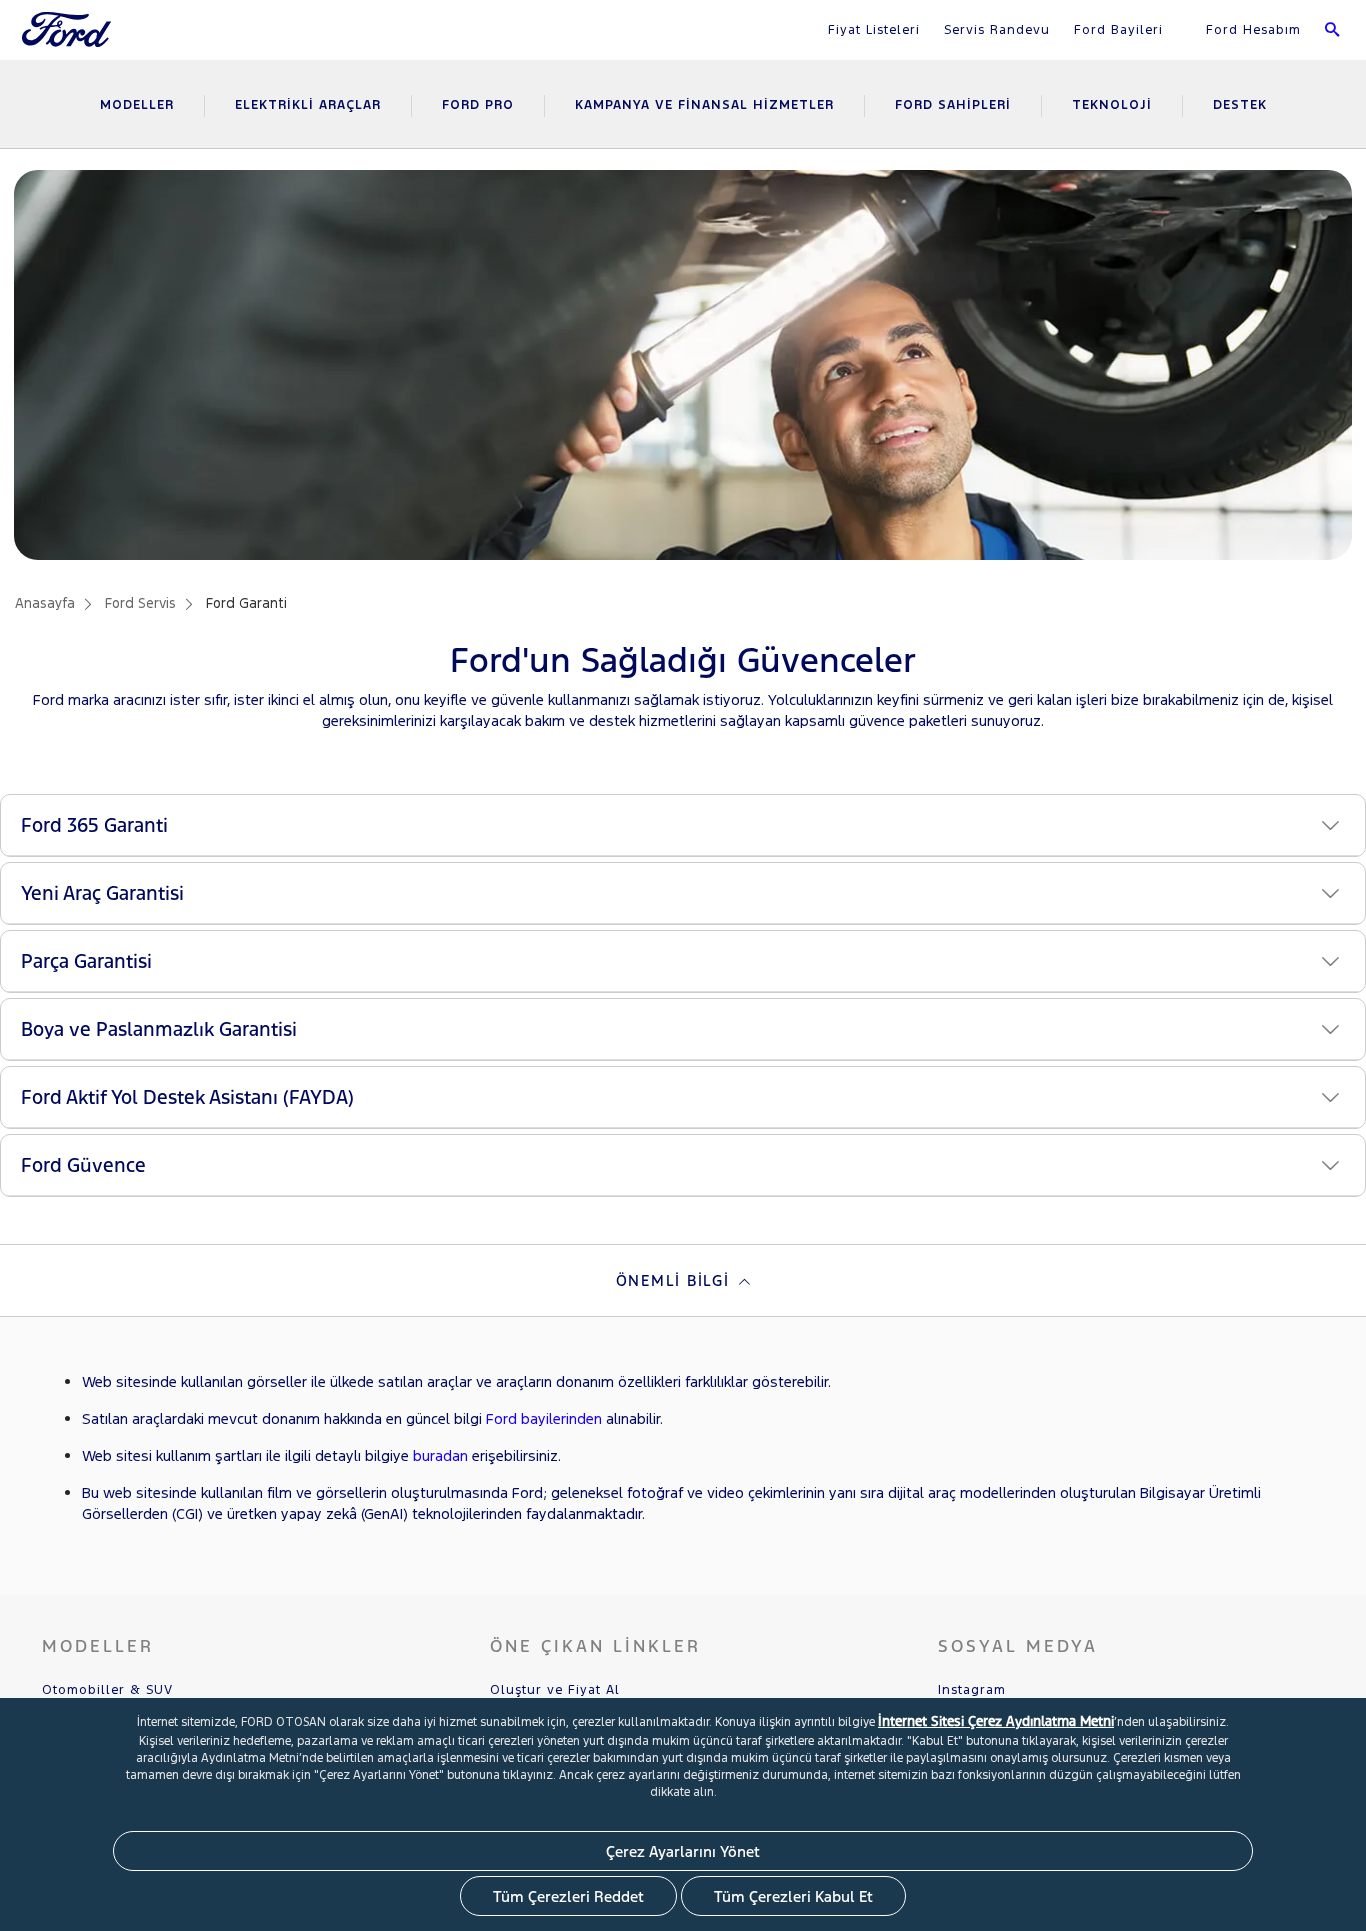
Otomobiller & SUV (107, 1690)
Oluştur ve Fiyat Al (555, 1690)
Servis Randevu (997, 30)
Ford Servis (140, 603)
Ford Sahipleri (953, 105)
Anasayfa (45, 603)
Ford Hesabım (1251, 30)
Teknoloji (1112, 105)
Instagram (972, 1690)
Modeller (137, 105)
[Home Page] (68, 41)
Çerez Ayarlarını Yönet (683, 1851)
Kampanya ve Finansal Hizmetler (704, 105)
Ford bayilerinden (544, 1418)
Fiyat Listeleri (874, 30)
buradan (440, 1455)
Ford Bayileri (1118, 30)
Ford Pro (478, 105)
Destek (1240, 105)
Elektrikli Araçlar (308, 105)
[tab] (683, 1280)
